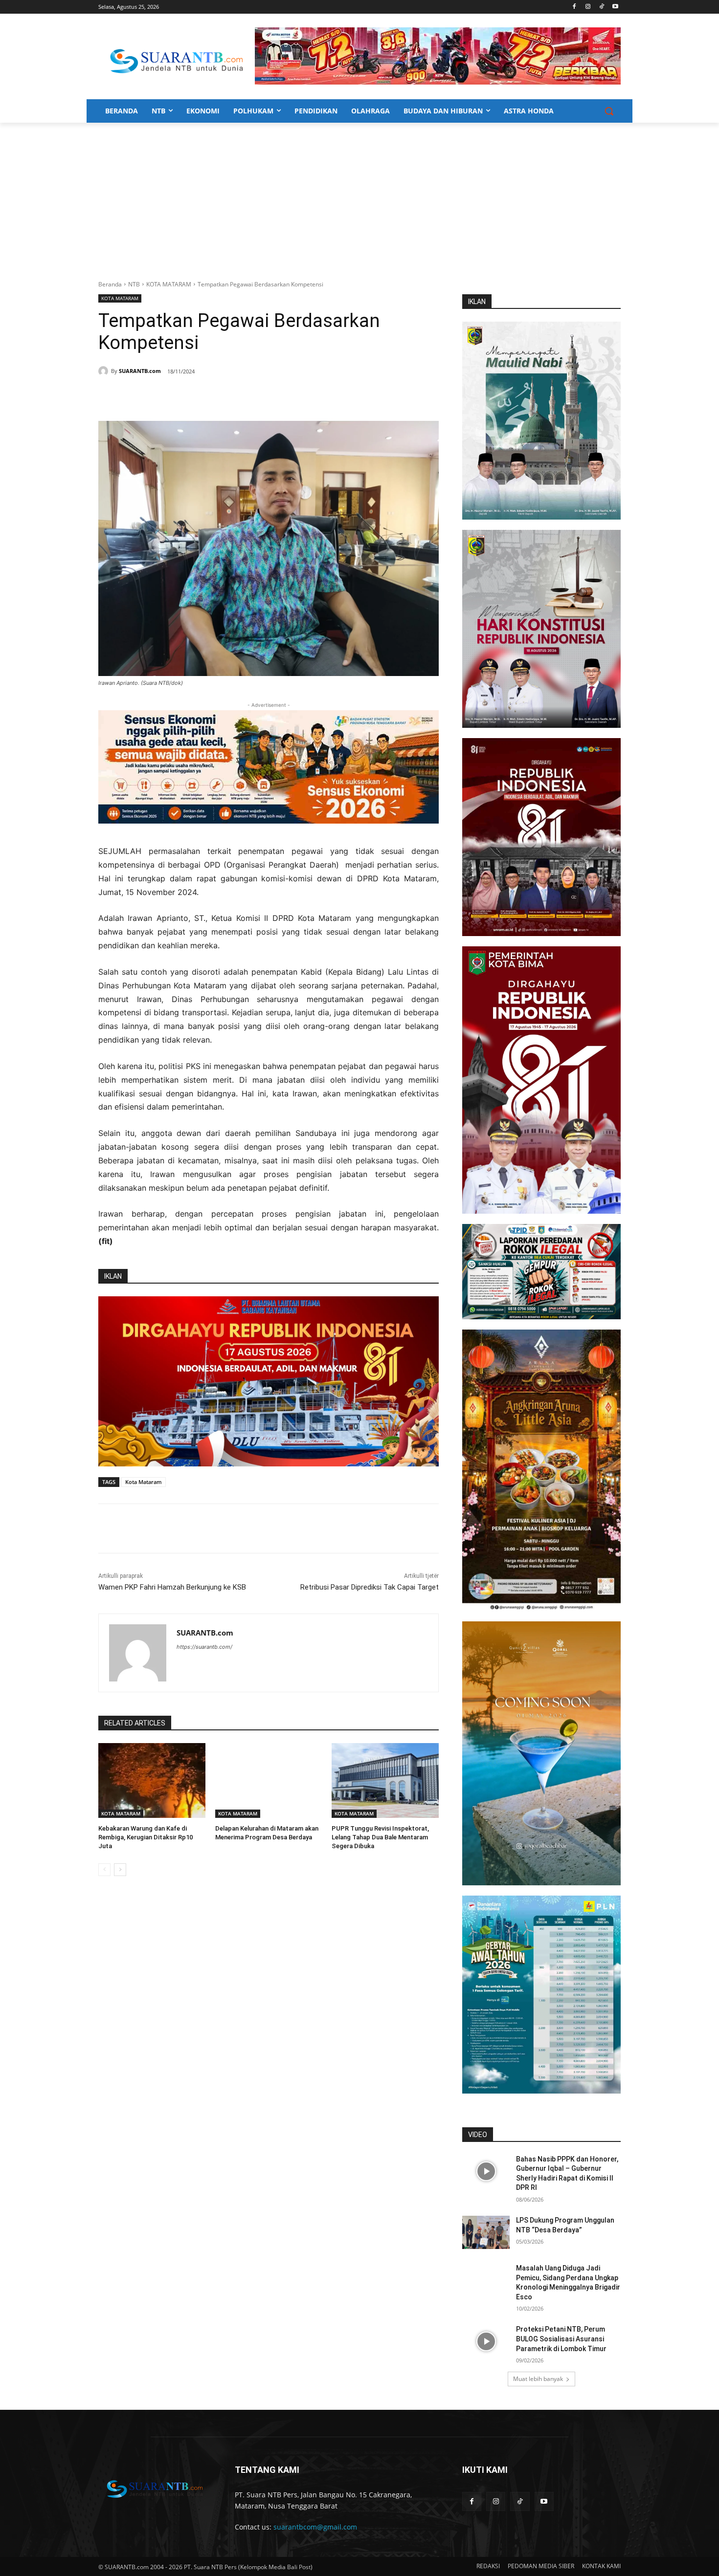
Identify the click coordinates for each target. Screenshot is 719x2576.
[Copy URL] (239, 396)
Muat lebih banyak (538, 2379)
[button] (609, 111)
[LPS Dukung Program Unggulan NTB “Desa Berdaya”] (486, 2232)
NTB (134, 284)
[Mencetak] (217, 396)
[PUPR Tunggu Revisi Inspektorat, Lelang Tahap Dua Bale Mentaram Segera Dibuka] (385, 1780)
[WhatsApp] (194, 396)
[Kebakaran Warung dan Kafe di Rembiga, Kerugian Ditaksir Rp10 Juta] (152, 1780)
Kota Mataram (144, 1482)
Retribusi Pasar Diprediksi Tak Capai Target (370, 1587)
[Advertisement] (359, 196)
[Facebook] (574, 7)
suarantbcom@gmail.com (315, 2527)
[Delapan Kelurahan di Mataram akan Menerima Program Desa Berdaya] (269, 1780)
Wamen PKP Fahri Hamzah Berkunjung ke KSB (172, 1587)
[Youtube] (615, 7)
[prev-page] (104, 1870)
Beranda (110, 284)
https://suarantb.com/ (204, 1647)
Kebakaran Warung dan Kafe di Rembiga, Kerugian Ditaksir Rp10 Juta (146, 1837)
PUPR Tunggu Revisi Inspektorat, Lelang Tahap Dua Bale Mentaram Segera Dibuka (380, 1837)
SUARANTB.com (140, 371)
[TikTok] (601, 7)
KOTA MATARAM (169, 284)
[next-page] (120, 1870)
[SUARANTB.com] (105, 371)
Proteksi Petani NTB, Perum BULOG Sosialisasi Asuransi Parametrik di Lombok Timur (561, 2339)
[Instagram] (588, 7)
